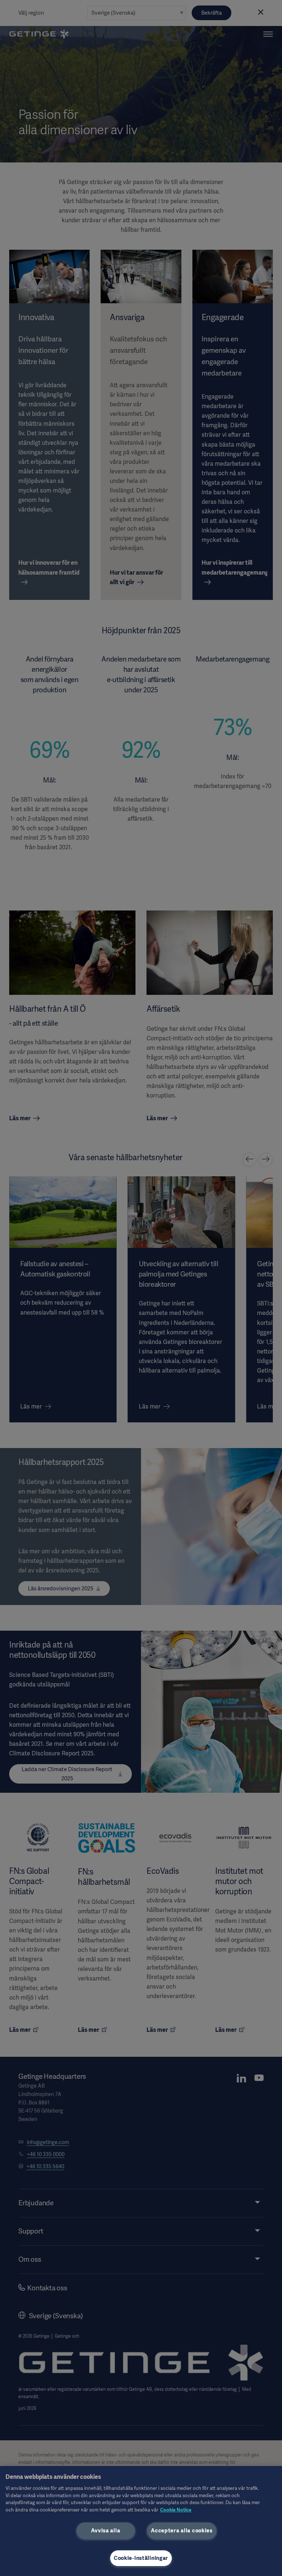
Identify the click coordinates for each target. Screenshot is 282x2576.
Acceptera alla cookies (182, 2531)
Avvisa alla (106, 2531)
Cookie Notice (176, 2510)
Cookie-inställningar (141, 2558)
